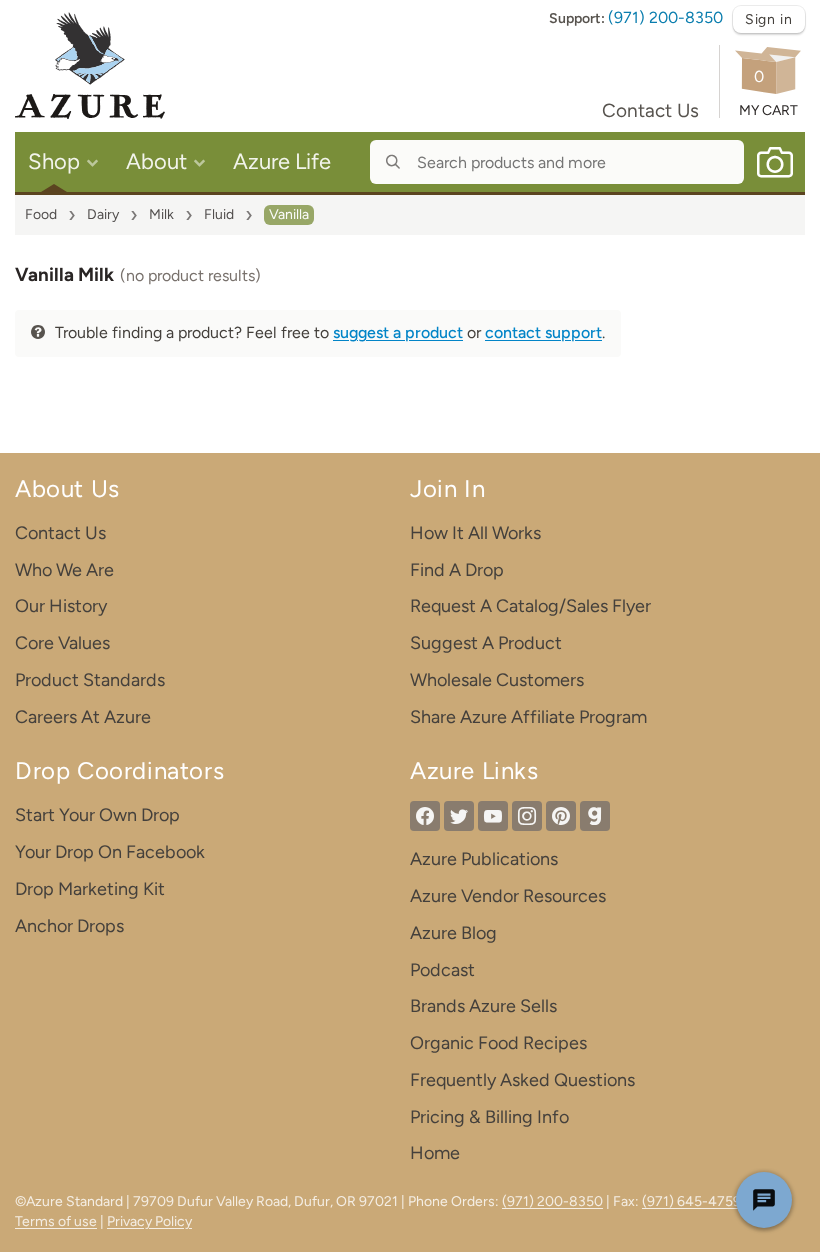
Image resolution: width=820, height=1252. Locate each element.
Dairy (103, 214)
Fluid (219, 214)
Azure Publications (484, 859)
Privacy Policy (149, 1221)
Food (41, 214)
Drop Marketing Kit (90, 889)
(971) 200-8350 (665, 17)
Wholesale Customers (497, 680)
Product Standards (90, 680)
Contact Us (650, 110)
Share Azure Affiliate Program (528, 717)
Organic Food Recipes (498, 1043)
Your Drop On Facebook (110, 852)
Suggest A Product (486, 643)
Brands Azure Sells (483, 1006)
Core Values (62, 643)
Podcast (442, 970)
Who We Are (64, 570)
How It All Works (475, 533)
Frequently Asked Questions (522, 1080)
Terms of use (56, 1221)
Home (435, 1153)
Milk (161, 214)
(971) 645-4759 (691, 1201)
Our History (61, 606)
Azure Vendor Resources (508, 896)
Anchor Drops (69, 926)
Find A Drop (457, 570)
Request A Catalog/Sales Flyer (530, 606)
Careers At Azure (83, 717)
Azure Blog (453, 933)
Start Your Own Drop (97, 815)
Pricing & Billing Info (489, 1117)
